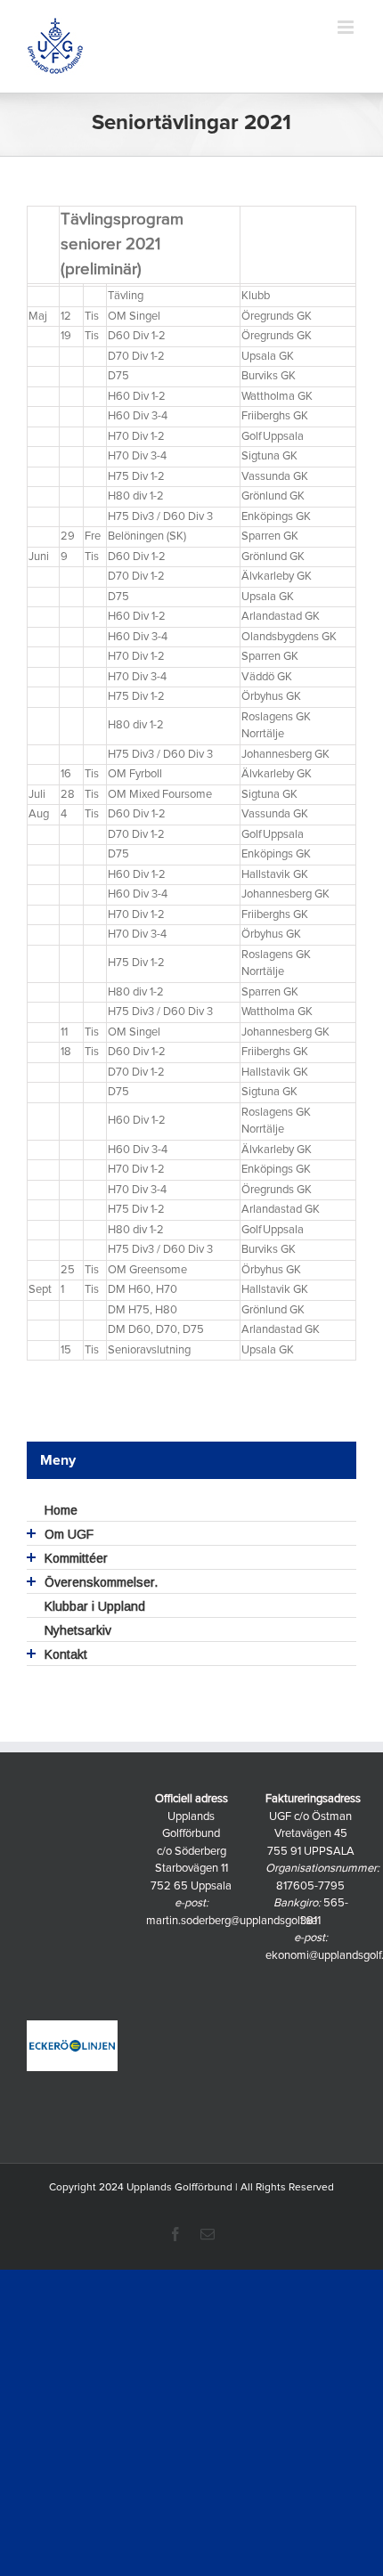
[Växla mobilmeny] (347, 27)
